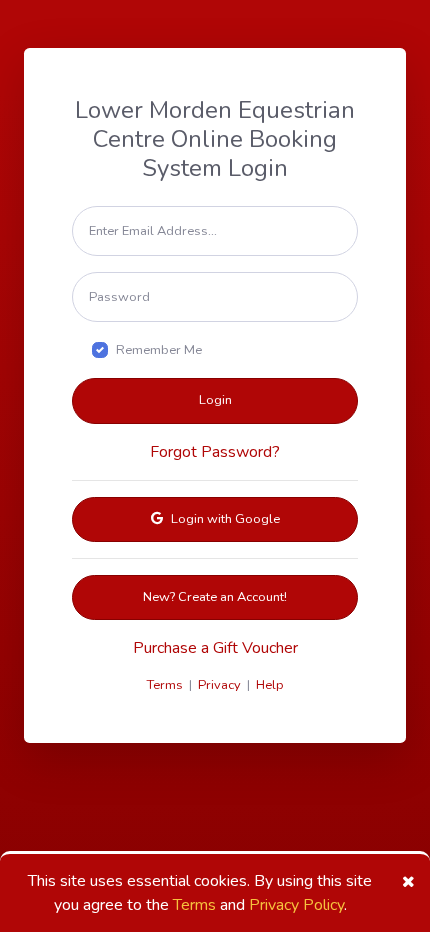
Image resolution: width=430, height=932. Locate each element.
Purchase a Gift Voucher (215, 648)
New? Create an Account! (215, 597)
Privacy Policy (296, 905)
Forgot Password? (215, 452)
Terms (194, 905)
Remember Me (159, 350)
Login (215, 400)
